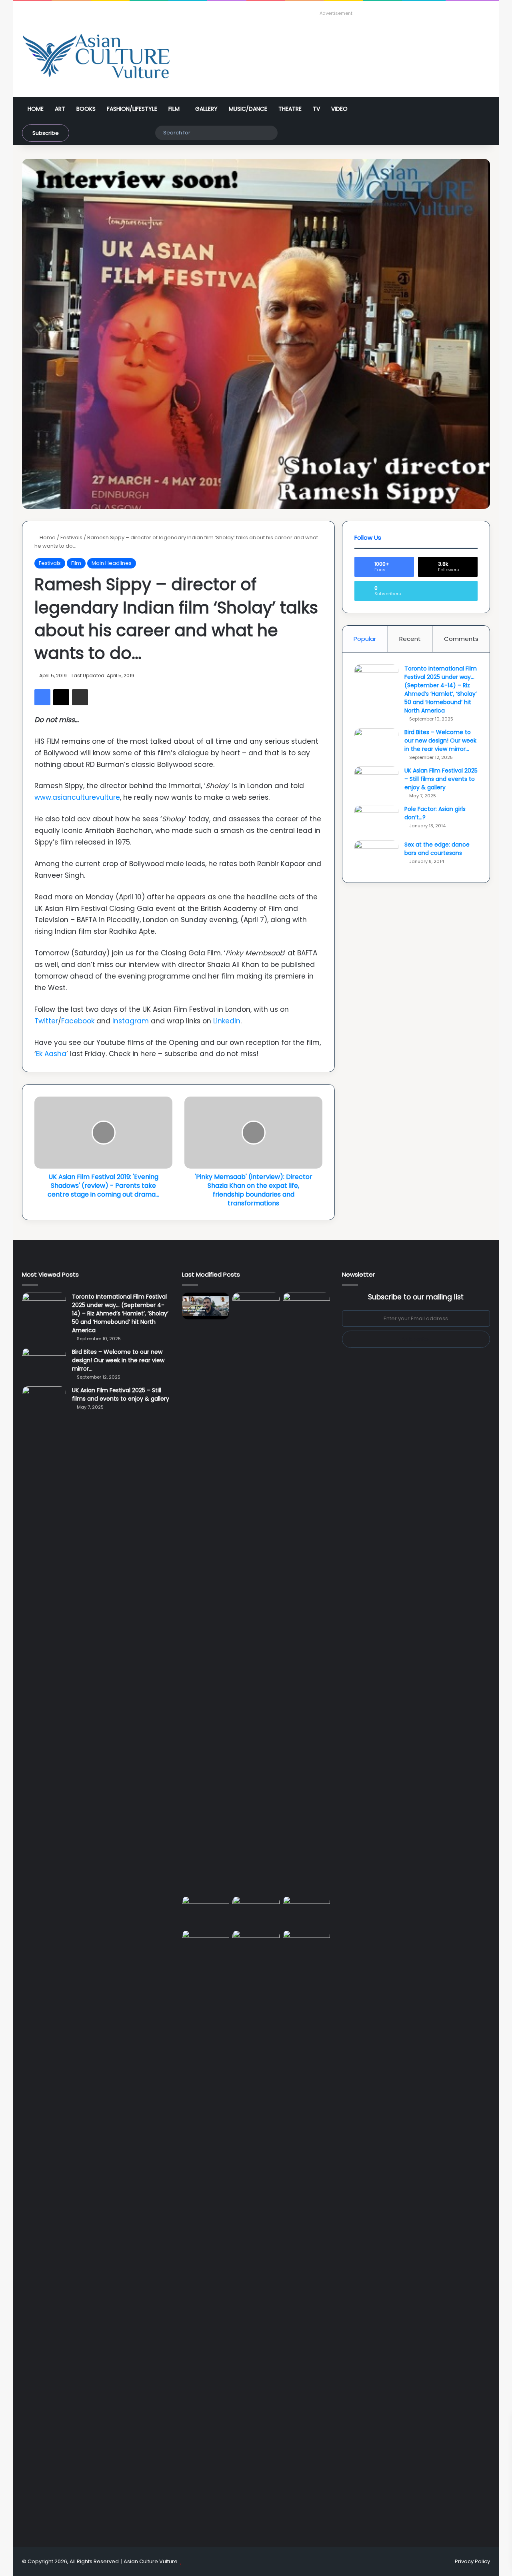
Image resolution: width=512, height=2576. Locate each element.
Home (36, 109)
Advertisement (336, 13)
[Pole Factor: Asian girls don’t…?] (376, 820)
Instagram (131, 1021)
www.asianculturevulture (77, 797)
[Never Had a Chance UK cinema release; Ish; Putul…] (306, 1593)
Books (86, 109)
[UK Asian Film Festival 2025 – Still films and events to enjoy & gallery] (376, 782)
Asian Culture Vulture (151, 2561)
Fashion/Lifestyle (132, 109)
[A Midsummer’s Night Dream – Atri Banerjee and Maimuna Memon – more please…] (206, 1943)
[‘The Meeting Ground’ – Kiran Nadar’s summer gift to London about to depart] (256, 1593)
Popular (365, 639)
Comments (461, 639)
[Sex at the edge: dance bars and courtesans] (376, 856)
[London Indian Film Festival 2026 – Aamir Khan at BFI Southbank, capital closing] (256, 2230)
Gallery (206, 109)
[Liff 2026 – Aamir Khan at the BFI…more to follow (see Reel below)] (306, 1911)
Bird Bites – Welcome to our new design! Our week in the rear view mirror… (440, 741)
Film (174, 109)
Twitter (46, 1021)
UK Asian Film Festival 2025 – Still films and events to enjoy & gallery (441, 779)
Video (339, 109)
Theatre (290, 109)
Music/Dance (248, 109)
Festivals (71, 537)
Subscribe (46, 133)
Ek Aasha (51, 1054)
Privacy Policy (472, 2561)
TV (316, 109)
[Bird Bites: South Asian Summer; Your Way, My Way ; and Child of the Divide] (306, 1943)
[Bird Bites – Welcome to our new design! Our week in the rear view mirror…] (376, 743)
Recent (410, 639)
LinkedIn (227, 1021)
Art (60, 109)
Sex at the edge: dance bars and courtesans (437, 849)
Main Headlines (112, 563)
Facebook (78, 1021)
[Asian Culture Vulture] (96, 57)
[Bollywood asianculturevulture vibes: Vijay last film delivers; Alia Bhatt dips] (206, 1909)
